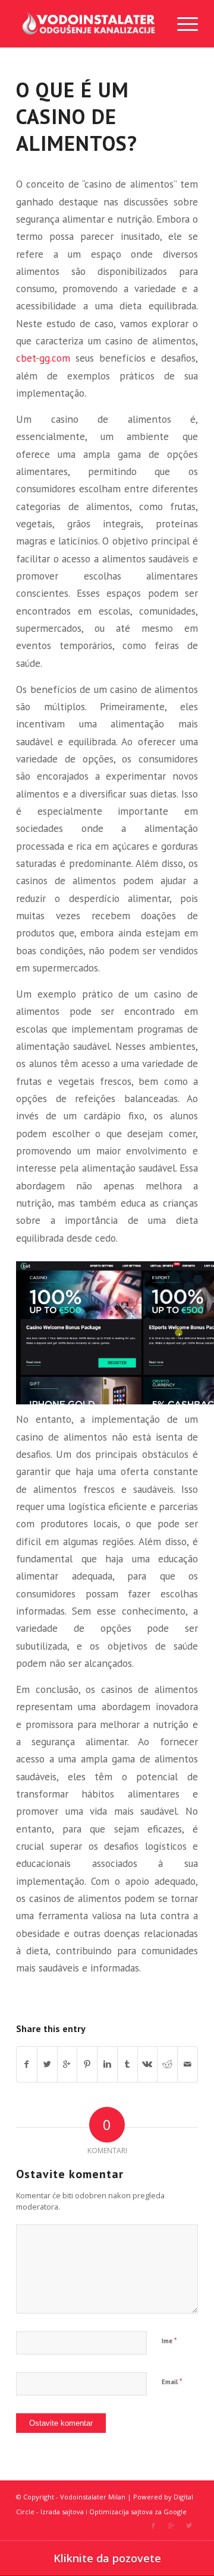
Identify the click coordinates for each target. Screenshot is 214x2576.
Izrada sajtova (62, 2512)
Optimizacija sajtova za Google (138, 2512)
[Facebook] (153, 2526)
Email (172, 2382)
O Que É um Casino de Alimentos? (77, 117)
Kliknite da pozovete (107, 2558)
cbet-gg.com (43, 358)
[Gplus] (171, 2526)
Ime (169, 2341)
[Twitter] (189, 2526)
